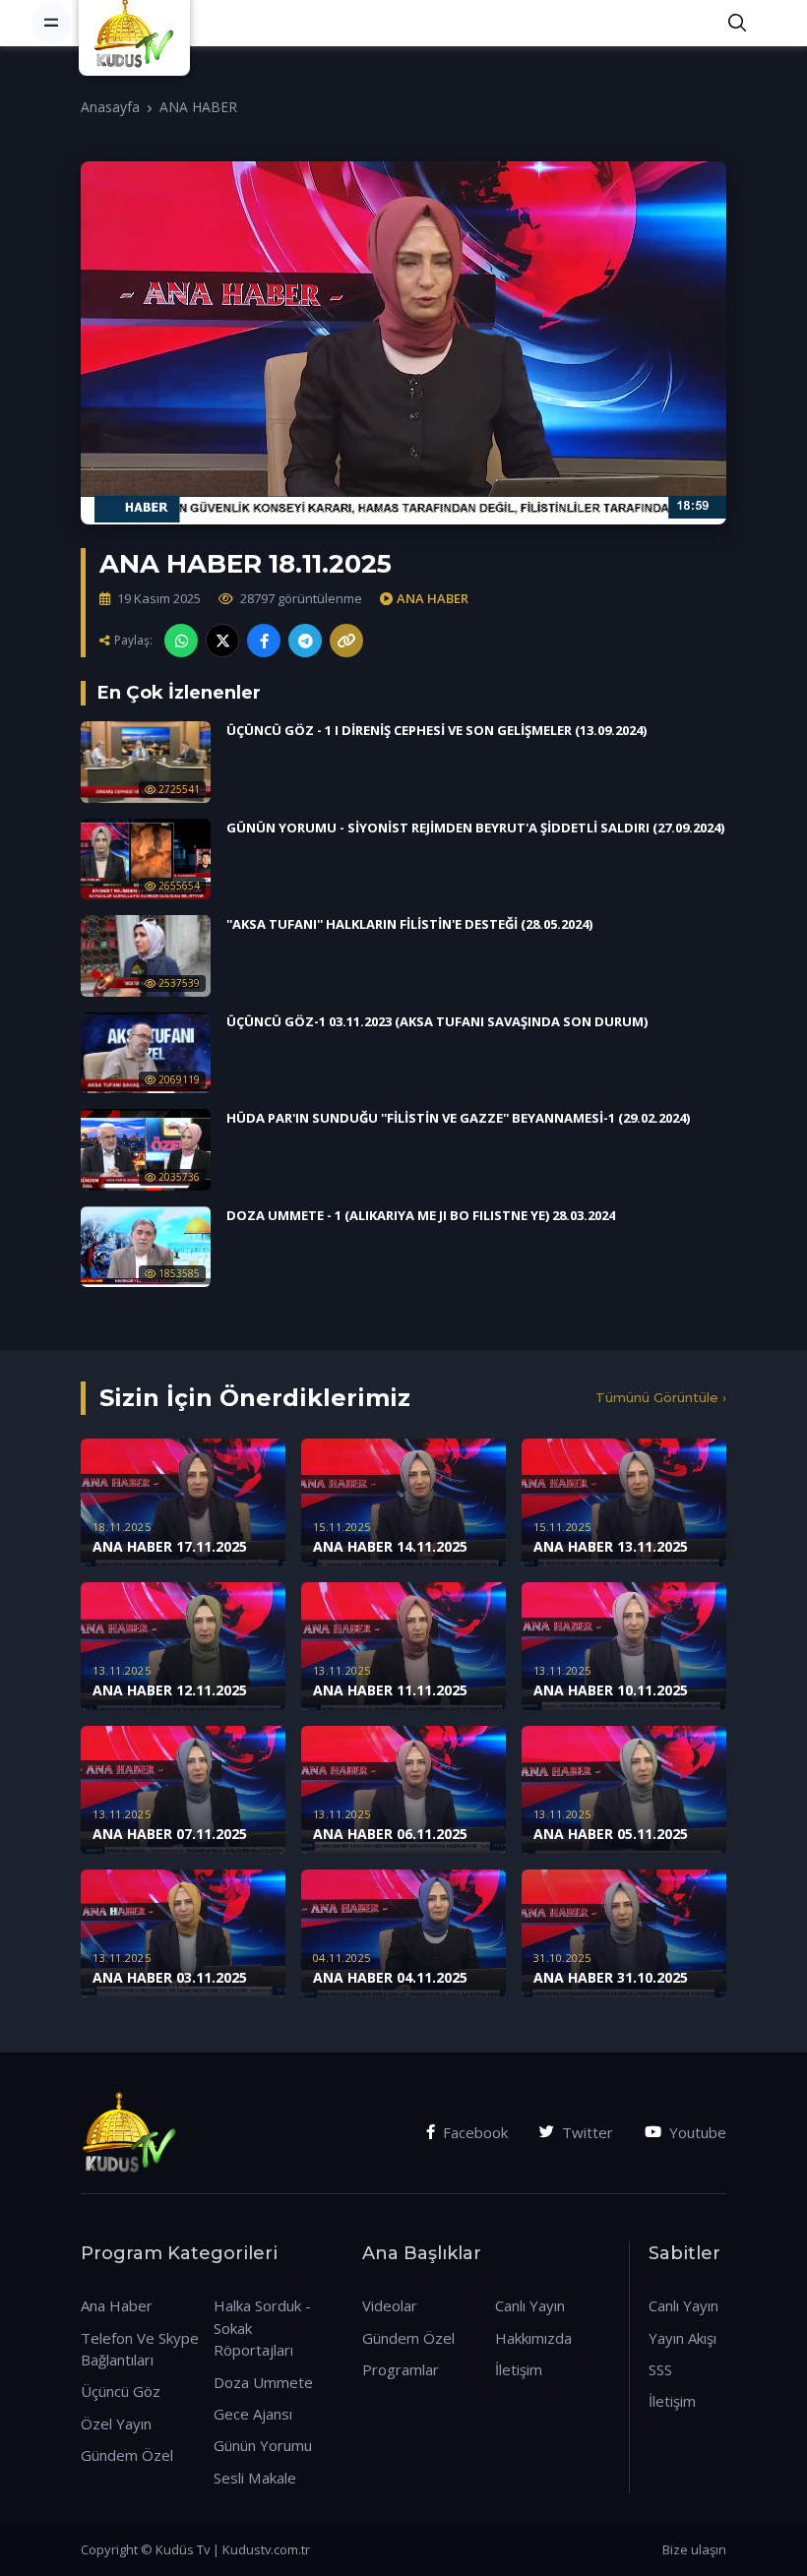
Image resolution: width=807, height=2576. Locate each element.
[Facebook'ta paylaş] (264, 641)
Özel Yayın (116, 2423)
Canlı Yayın (530, 2305)
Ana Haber (117, 2305)
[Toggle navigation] (51, 23)
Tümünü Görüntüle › (661, 1397)
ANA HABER (198, 107)
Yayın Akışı (683, 2338)
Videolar (390, 2305)
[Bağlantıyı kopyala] (346, 641)
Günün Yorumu (263, 2445)
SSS (660, 2369)
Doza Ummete (263, 2382)
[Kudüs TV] (137, 23)
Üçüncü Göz (121, 2391)
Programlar (401, 2369)
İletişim (519, 2369)
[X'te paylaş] (222, 641)
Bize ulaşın (694, 2549)
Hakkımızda (533, 2338)
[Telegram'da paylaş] (305, 641)
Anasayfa (110, 107)
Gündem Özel (127, 2455)
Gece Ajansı (253, 2414)
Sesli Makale (255, 2478)
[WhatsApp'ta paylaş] (181, 641)
